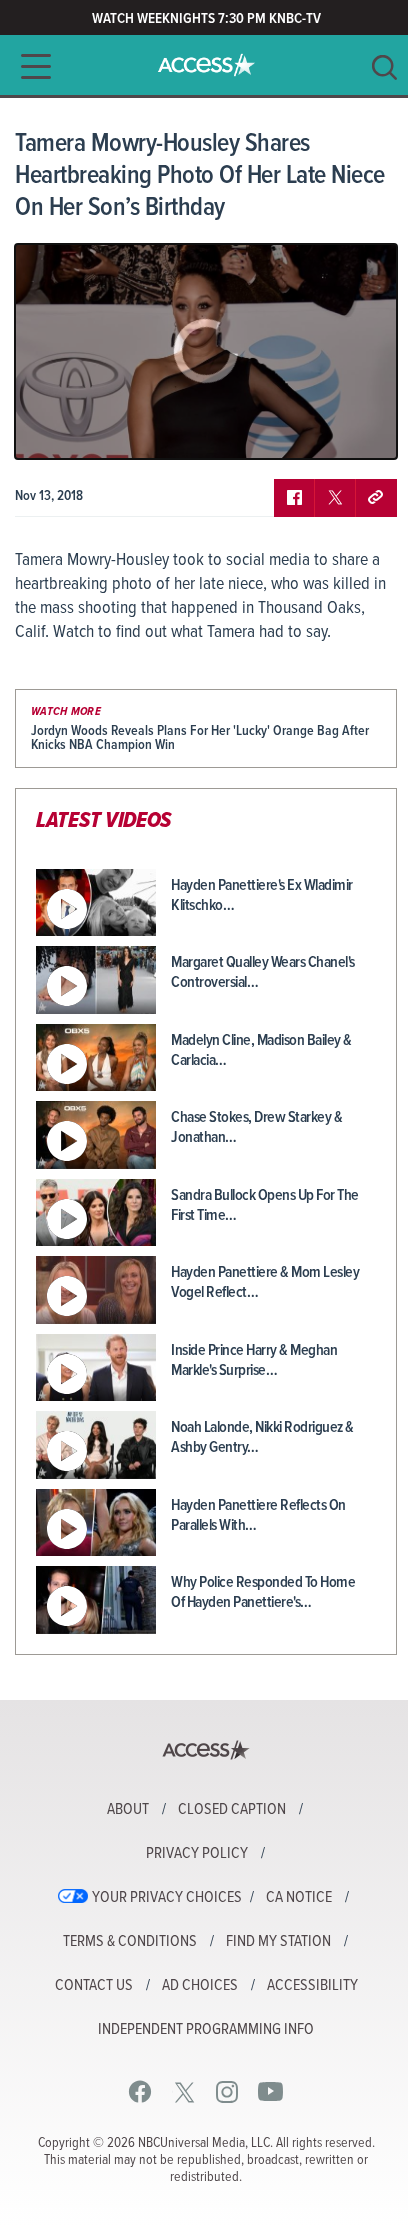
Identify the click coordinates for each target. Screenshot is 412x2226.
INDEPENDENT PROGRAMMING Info (206, 2030)
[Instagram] (227, 2091)
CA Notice (299, 1898)
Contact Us (94, 1986)
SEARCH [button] (384, 67)
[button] (30, 66)
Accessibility (312, 1986)
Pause (55, 429)
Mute (88, 429)
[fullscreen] (357, 429)
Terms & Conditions (130, 1942)
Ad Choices (200, 1986)
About (128, 1810)
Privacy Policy (197, 1854)
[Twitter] (184, 2091)
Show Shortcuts (296, 429)
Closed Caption (232, 1810)
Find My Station (278, 1942)
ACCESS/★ (206, 65)
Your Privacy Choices (167, 1898)
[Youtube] (270, 2091)
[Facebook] (140, 2091)
